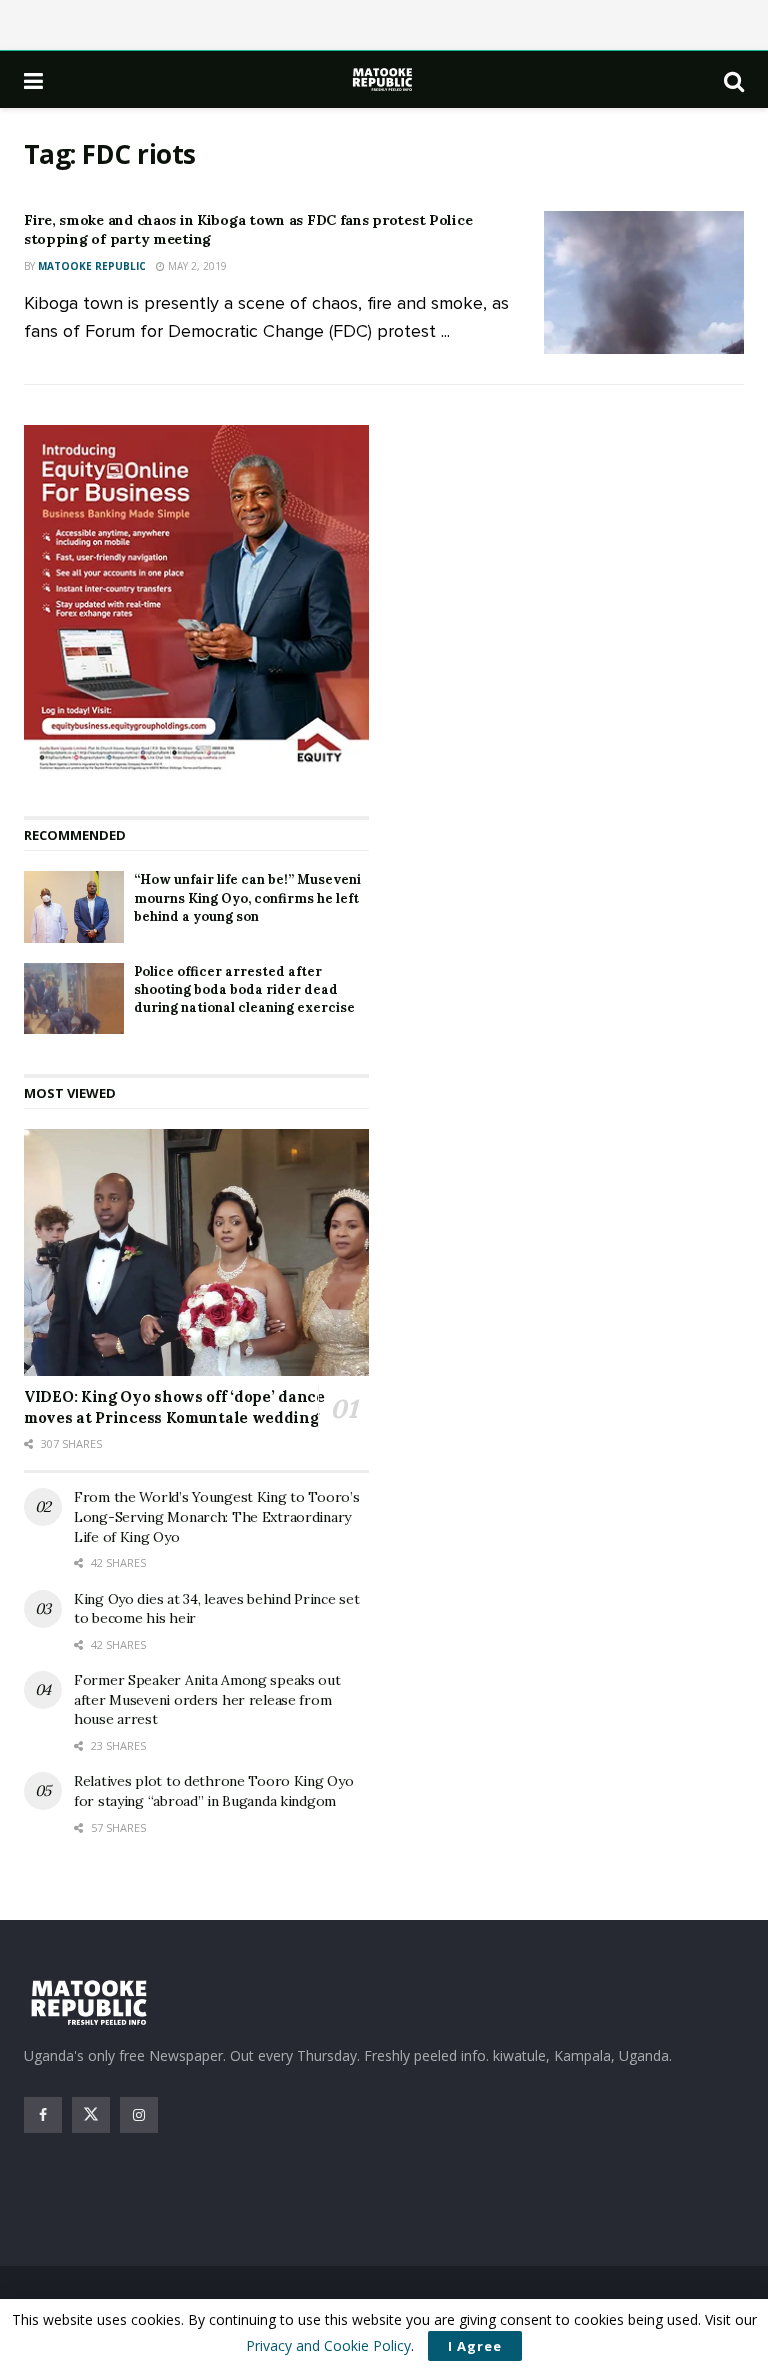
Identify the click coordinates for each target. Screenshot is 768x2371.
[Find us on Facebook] (43, 2115)
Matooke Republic (92, 266)
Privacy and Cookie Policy (328, 2345)
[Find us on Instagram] (139, 2115)
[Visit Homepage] (384, 79)
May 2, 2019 (196, 266)
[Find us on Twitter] (91, 2115)
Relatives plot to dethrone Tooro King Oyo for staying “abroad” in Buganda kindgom (214, 1791)
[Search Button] (734, 80)
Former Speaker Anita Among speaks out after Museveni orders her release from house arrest (207, 1699)
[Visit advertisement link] (196, 601)
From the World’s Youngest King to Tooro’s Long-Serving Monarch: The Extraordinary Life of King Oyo (217, 1516)
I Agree (475, 2346)
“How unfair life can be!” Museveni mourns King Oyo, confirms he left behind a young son (247, 897)
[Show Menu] (33, 80)
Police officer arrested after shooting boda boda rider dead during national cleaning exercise (244, 989)
